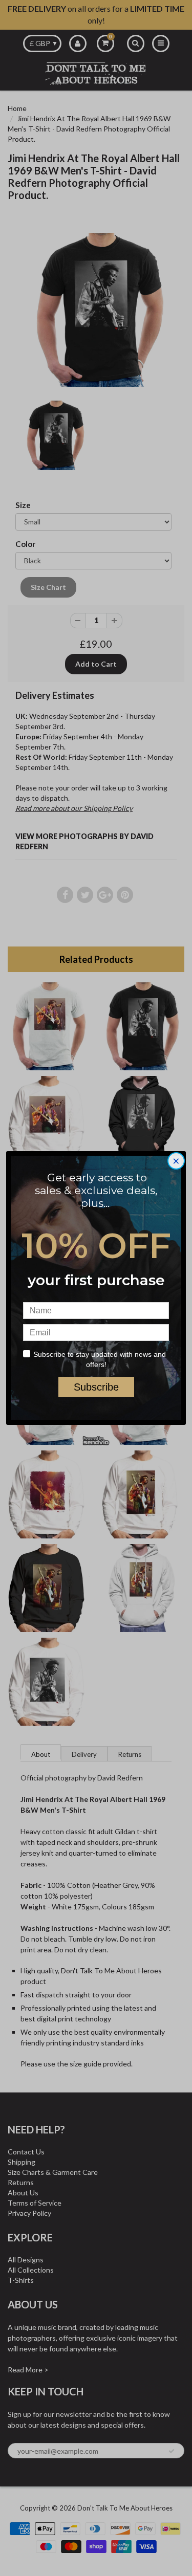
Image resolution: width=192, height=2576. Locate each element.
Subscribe (96, 1387)
